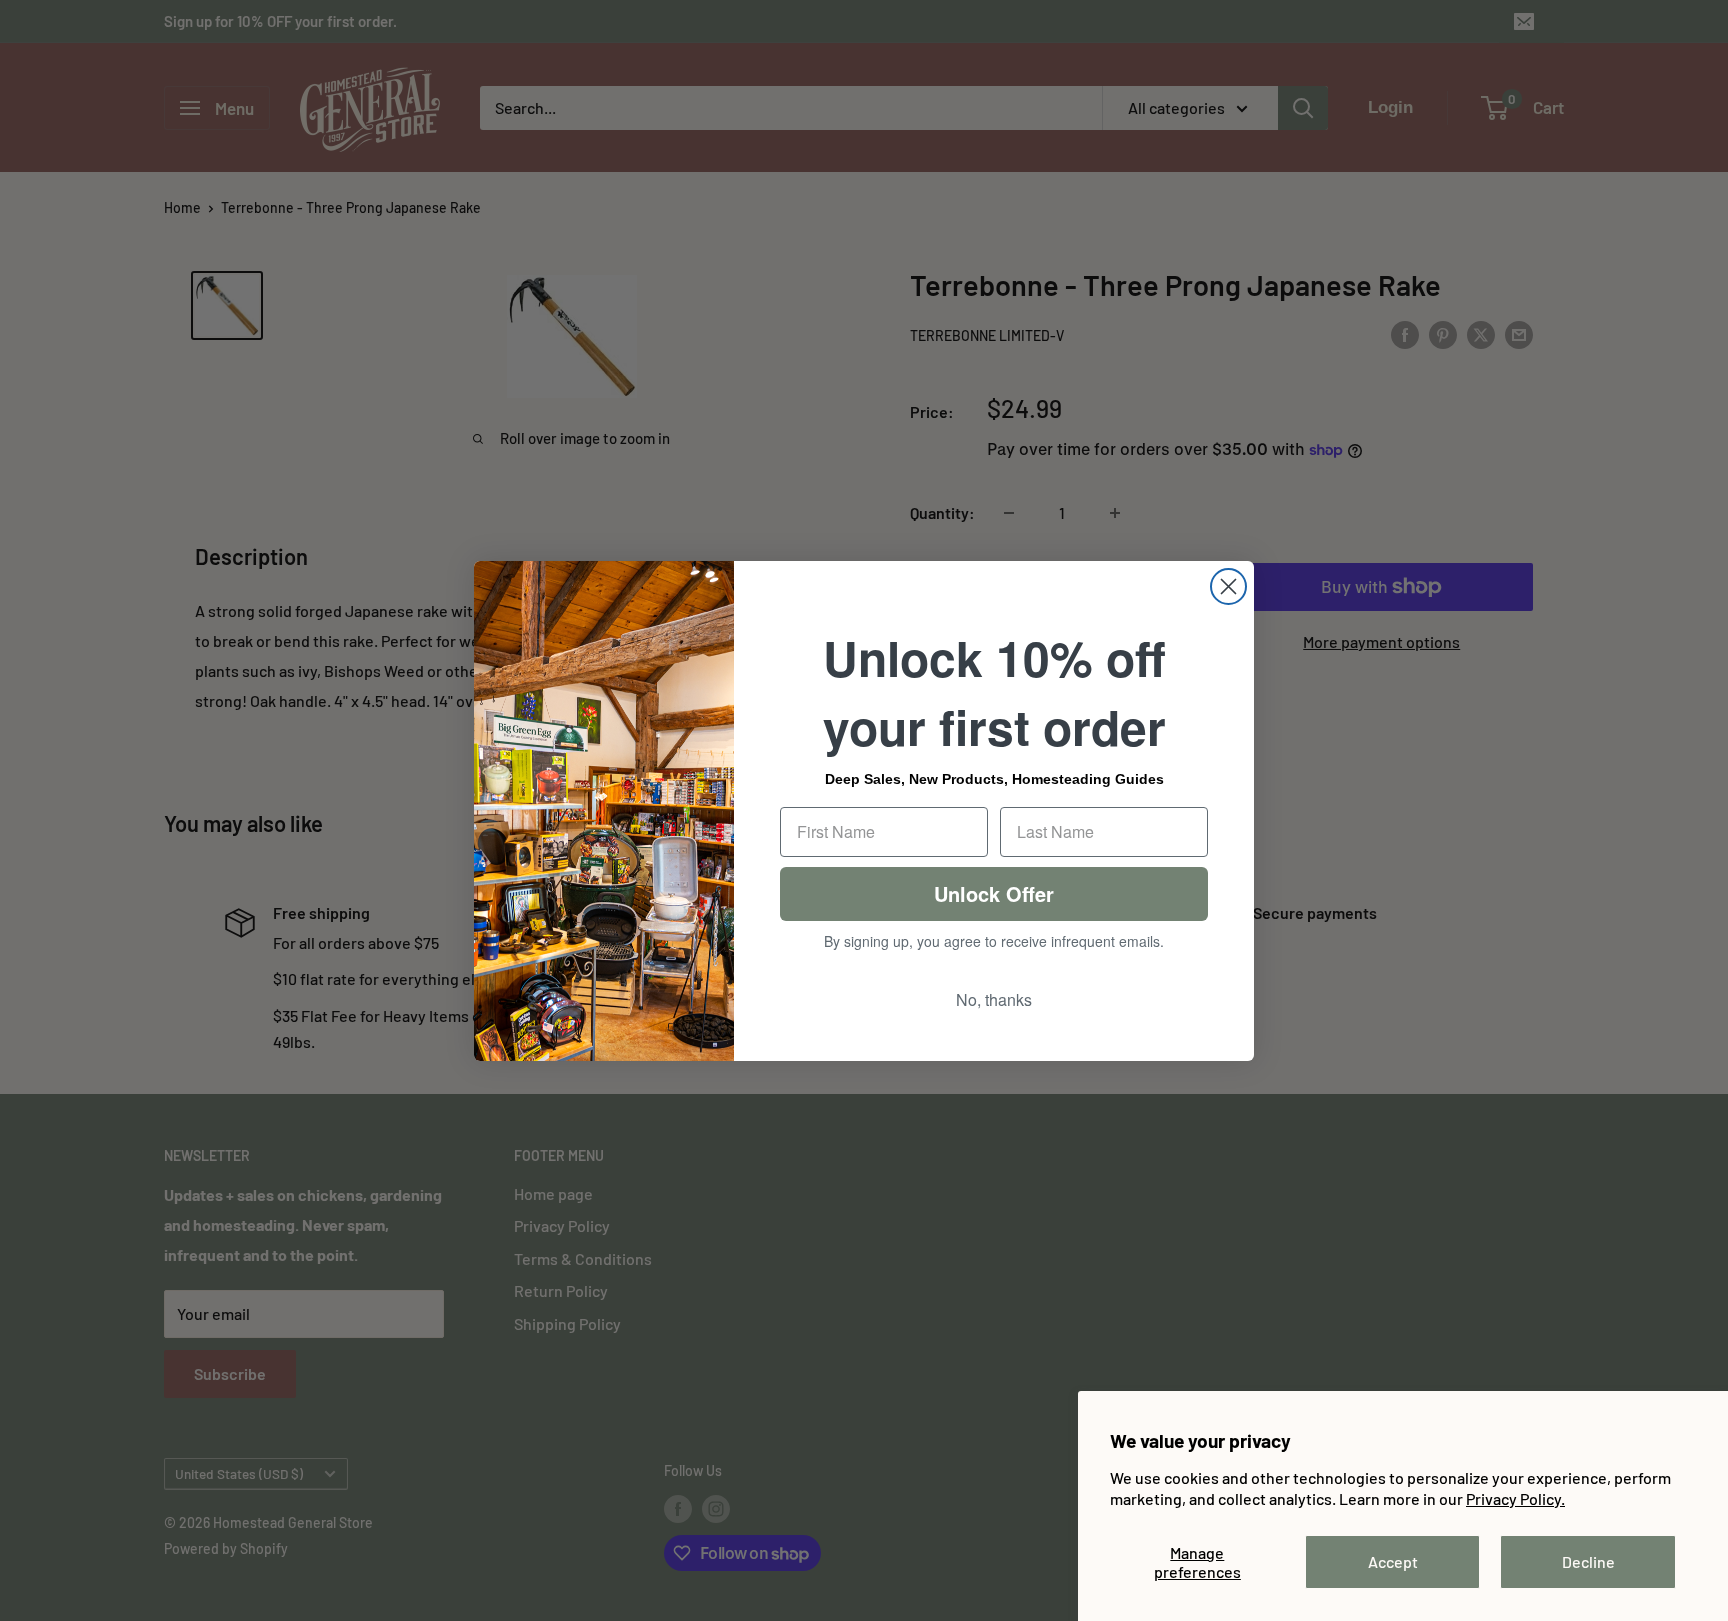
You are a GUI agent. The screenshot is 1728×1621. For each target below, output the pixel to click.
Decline (1588, 1561)
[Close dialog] (1228, 586)
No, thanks (994, 999)
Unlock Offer (994, 893)
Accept (1393, 1561)
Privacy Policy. (1515, 1498)
